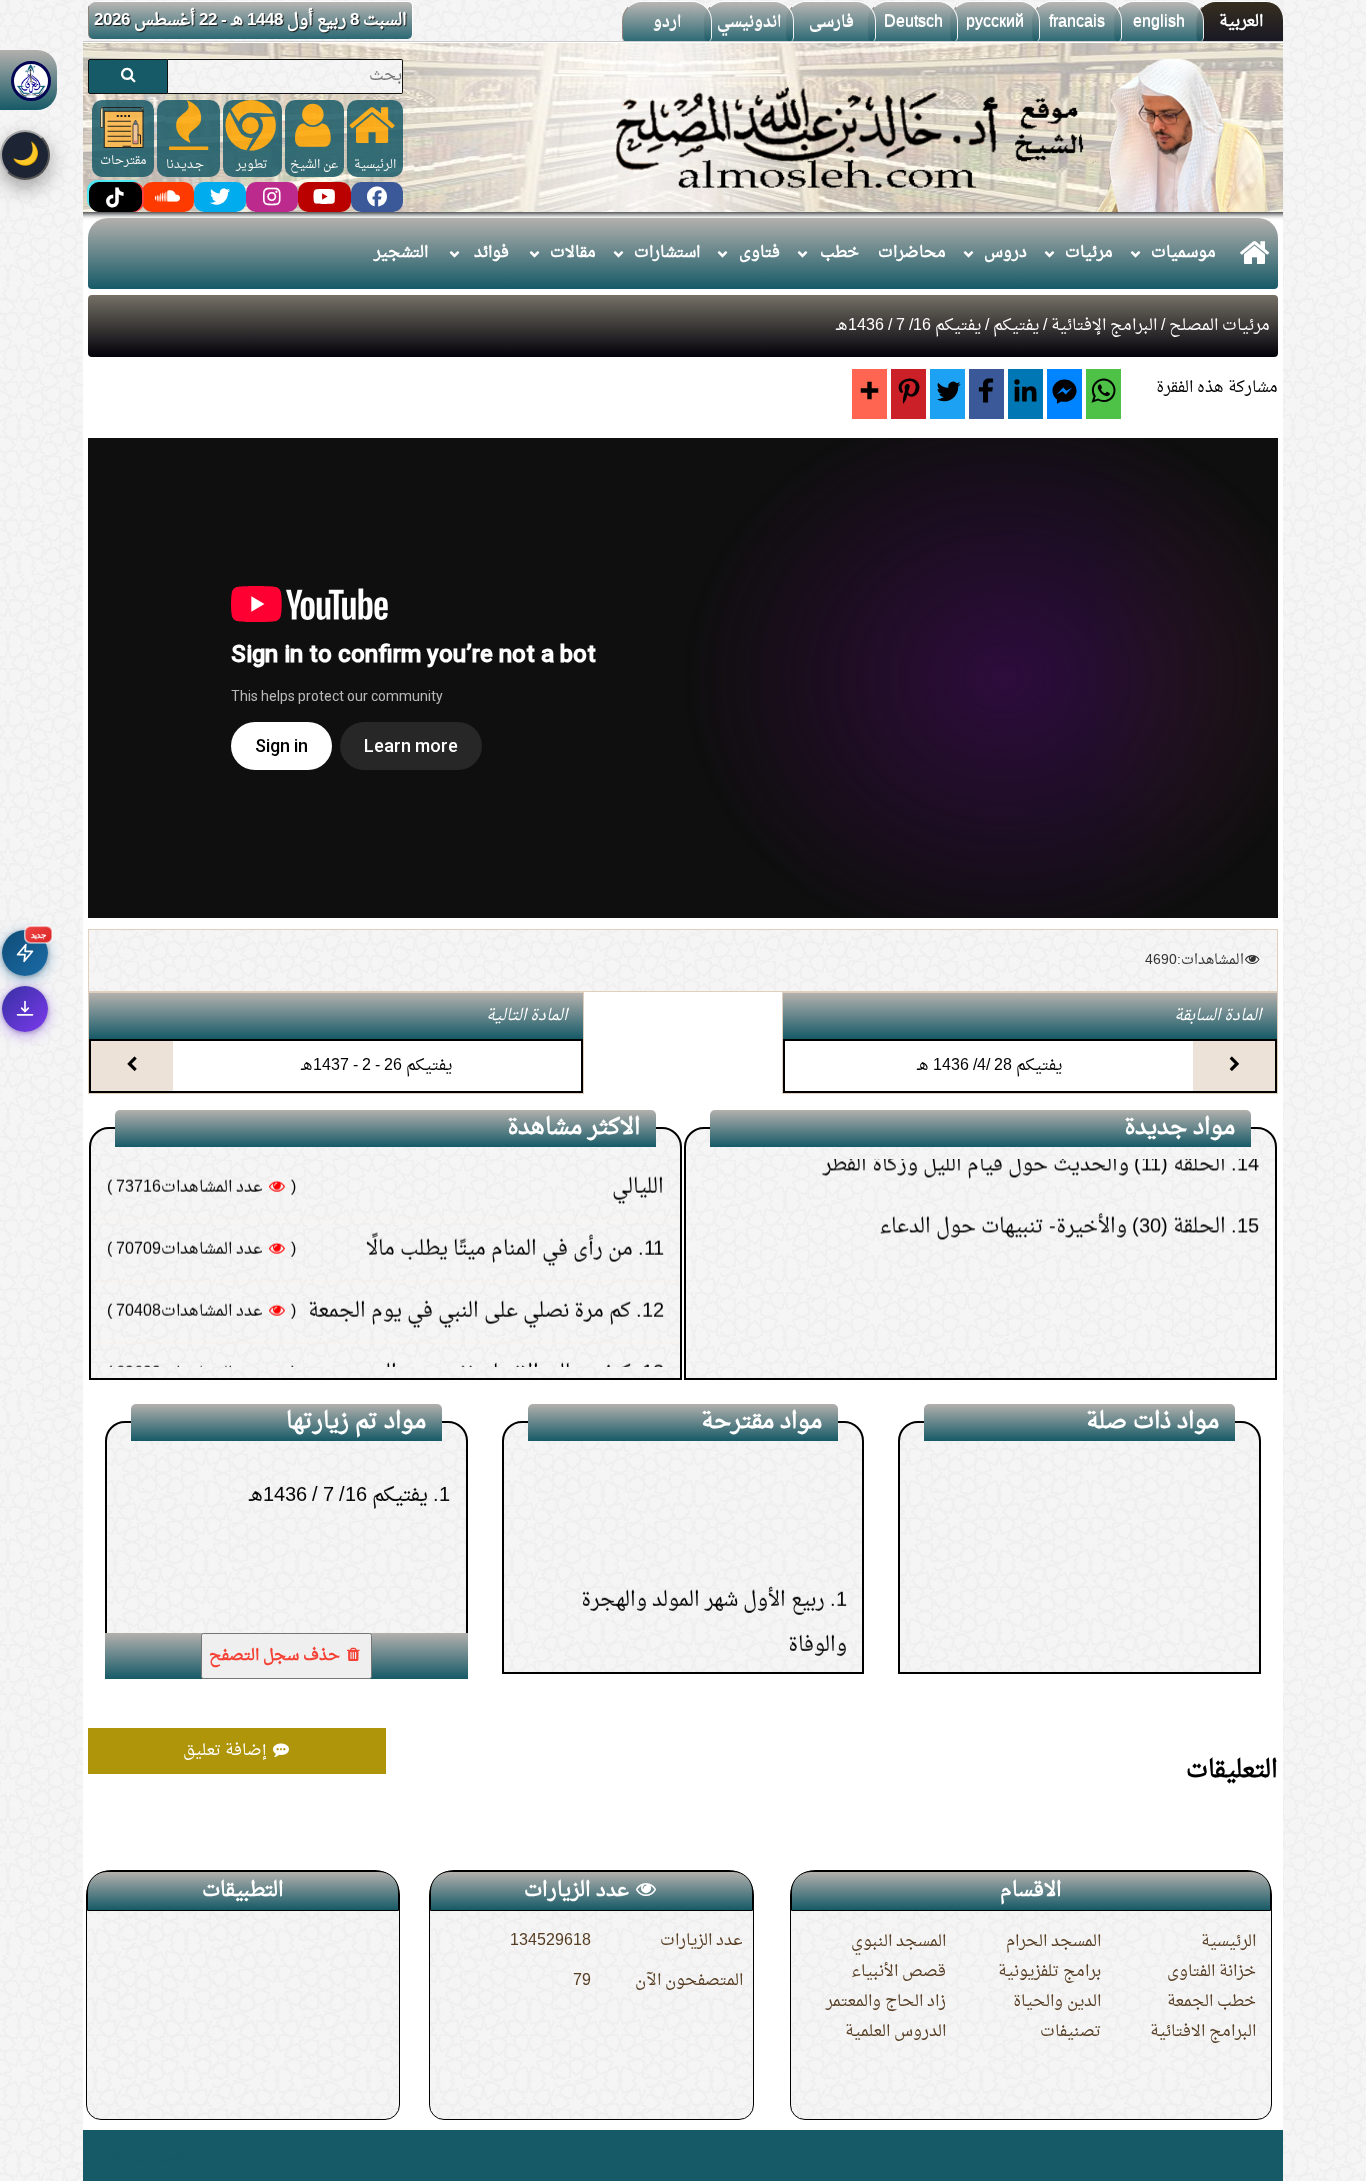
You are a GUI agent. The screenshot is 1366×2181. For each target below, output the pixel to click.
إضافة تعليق (227, 1751)
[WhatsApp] (1103, 394)
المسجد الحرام (1053, 1942)
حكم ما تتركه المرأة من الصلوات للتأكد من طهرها (428, 1291)
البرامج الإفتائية (1104, 326)
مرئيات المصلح (1219, 326)
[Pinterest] (908, 394)
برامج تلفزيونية (1049, 1972)
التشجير (401, 253)
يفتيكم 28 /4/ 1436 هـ (989, 1066)
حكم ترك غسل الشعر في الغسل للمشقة (471, 1353)
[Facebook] (986, 394)
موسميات (1183, 253)
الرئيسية (1228, 1942)
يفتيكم (1016, 326)
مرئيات (1089, 253)
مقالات (573, 253)
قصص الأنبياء (898, 1972)
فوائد (491, 253)
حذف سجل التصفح (276, 1656)
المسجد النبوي (898, 1942)
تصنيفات (1070, 2032)
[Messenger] (1064, 394)
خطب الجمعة (1211, 2002)
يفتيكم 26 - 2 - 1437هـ (376, 1066)
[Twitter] (947, 394)
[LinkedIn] (1025, 394)
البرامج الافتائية (1203, 2032)
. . (95, 2155)
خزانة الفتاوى (1211, 1972)
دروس (1005, 253)
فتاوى (759, 253)
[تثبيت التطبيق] (25, 1009)
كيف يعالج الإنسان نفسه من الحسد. (484, 1229)
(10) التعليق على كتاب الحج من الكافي (1076, 1352)
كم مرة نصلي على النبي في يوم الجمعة (469, 1167)
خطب (839, 253)
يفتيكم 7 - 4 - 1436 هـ (1131, 1582)
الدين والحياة (1057, 2002)
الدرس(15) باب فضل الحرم (711, 1587)
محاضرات (912, 253)
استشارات (667, 253)
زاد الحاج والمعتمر (886, 2002)
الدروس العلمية (895, 2032)
